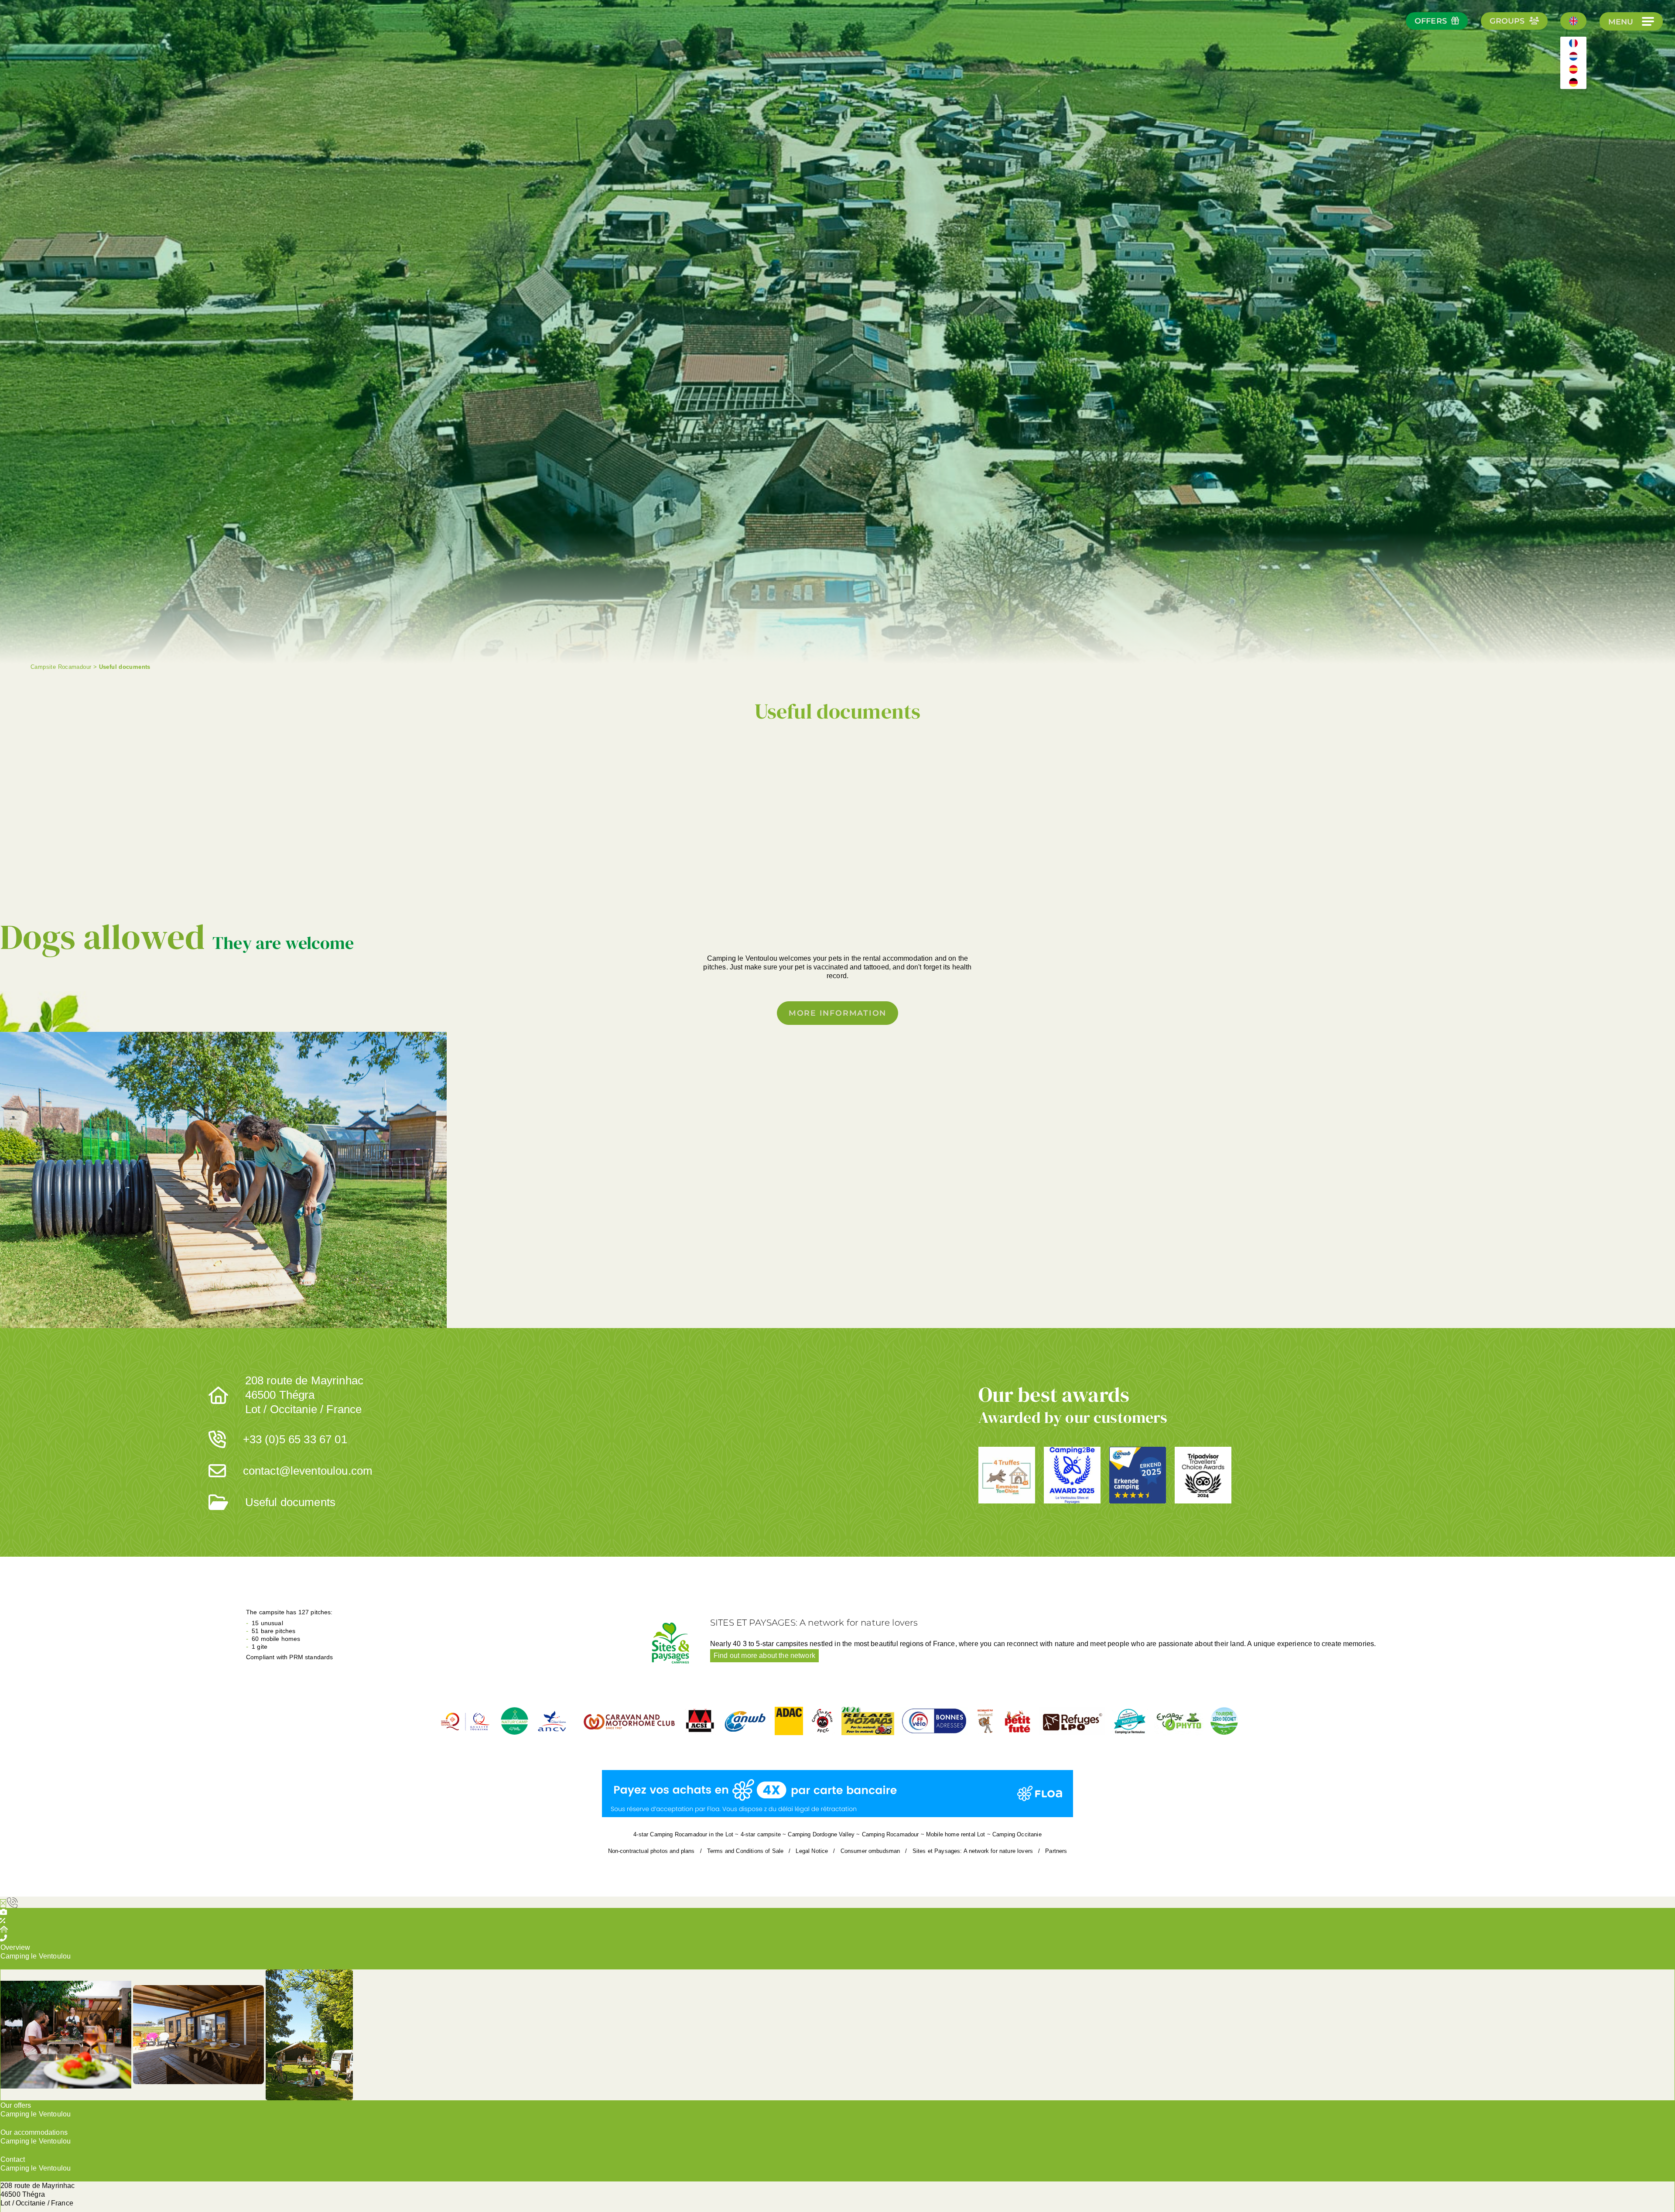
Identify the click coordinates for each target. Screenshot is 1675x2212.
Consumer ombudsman (870, 1851)
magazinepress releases (1083, 895)
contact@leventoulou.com (308, 1471)
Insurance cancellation (727, 828)
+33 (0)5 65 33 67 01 (295, 1439)
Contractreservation (680, 895)
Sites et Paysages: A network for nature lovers (973, 1851)
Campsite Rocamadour (61, 667)
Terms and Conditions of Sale (745, 1851)
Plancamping (814, 895)
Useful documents (291, 1502)
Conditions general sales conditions (996, 833)
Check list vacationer (861, 828)
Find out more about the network (764, 1656)
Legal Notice (812, 1851)
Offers (1431, 21)
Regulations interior (948, 895)
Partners (1056, 1851)
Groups (1507, 21)
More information (837, 1013)
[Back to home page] (39, 44)
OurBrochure (592, 828)
